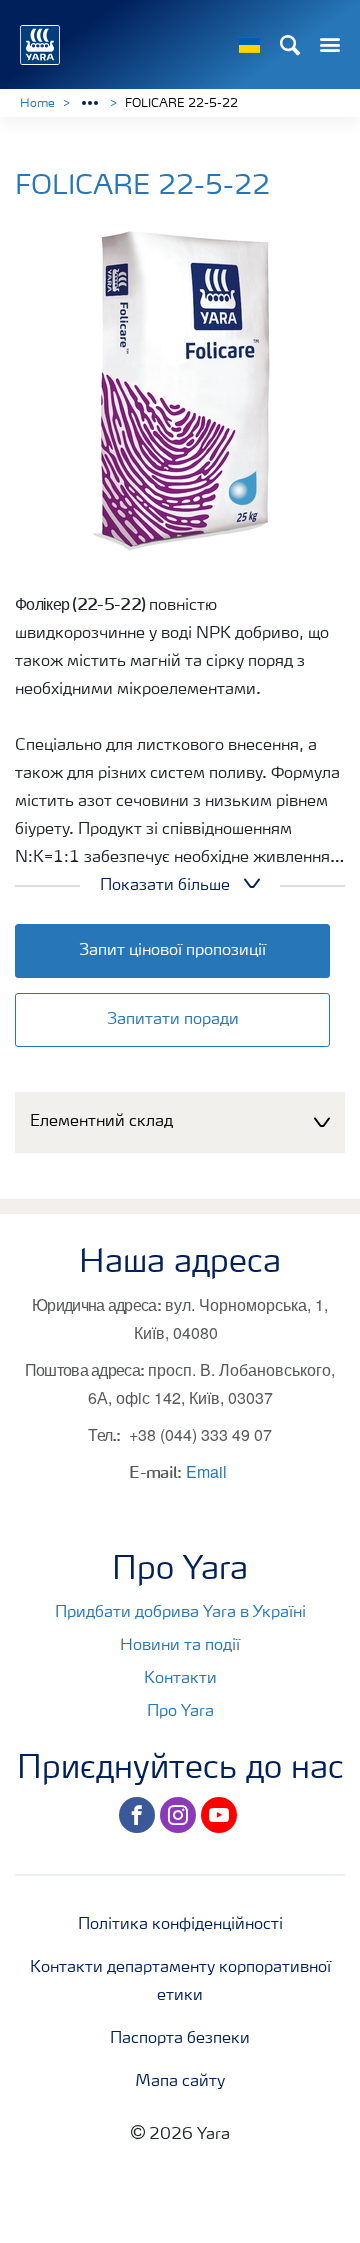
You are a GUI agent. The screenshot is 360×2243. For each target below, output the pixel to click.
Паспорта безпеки (180, 2039)
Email (206, 1471)
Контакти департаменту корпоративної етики (180, 1982)
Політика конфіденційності (180, 1925)
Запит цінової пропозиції (172, 951)
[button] (180, 1122)
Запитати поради (173, 1020)
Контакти (180, 1679)
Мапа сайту (180, 2082)
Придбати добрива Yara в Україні (180, 1613)
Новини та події (180, 1646)
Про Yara (180, 1712)
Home (37, 104)
